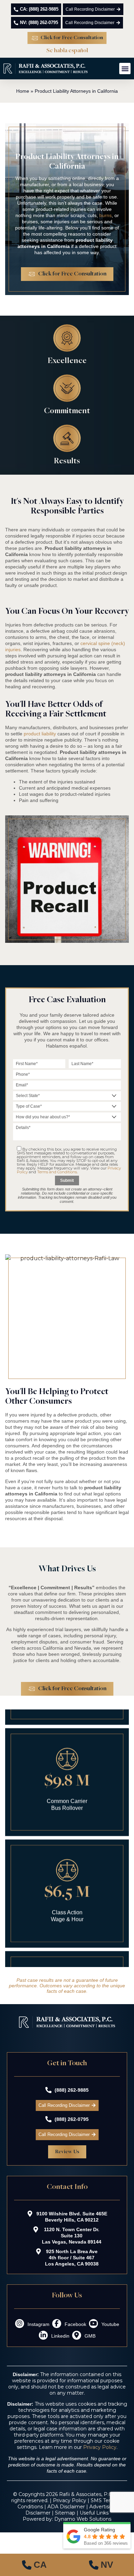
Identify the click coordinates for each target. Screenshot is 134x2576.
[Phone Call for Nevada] (100, 2565)
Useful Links (94, 2513)
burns (105, 215)
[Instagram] (20, 2324)
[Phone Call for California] (33, 2565)
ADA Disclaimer (66, 2507)
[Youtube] (93, 2324)
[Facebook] (57, 2324)
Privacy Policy (100, 2447)
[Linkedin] (43, 2335)
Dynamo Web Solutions (83, 2519)
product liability (40, 734)
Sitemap (65, 2513)
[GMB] (77, 2335)
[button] (125, 69)
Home (23, 91)
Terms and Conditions (57, 1172)
